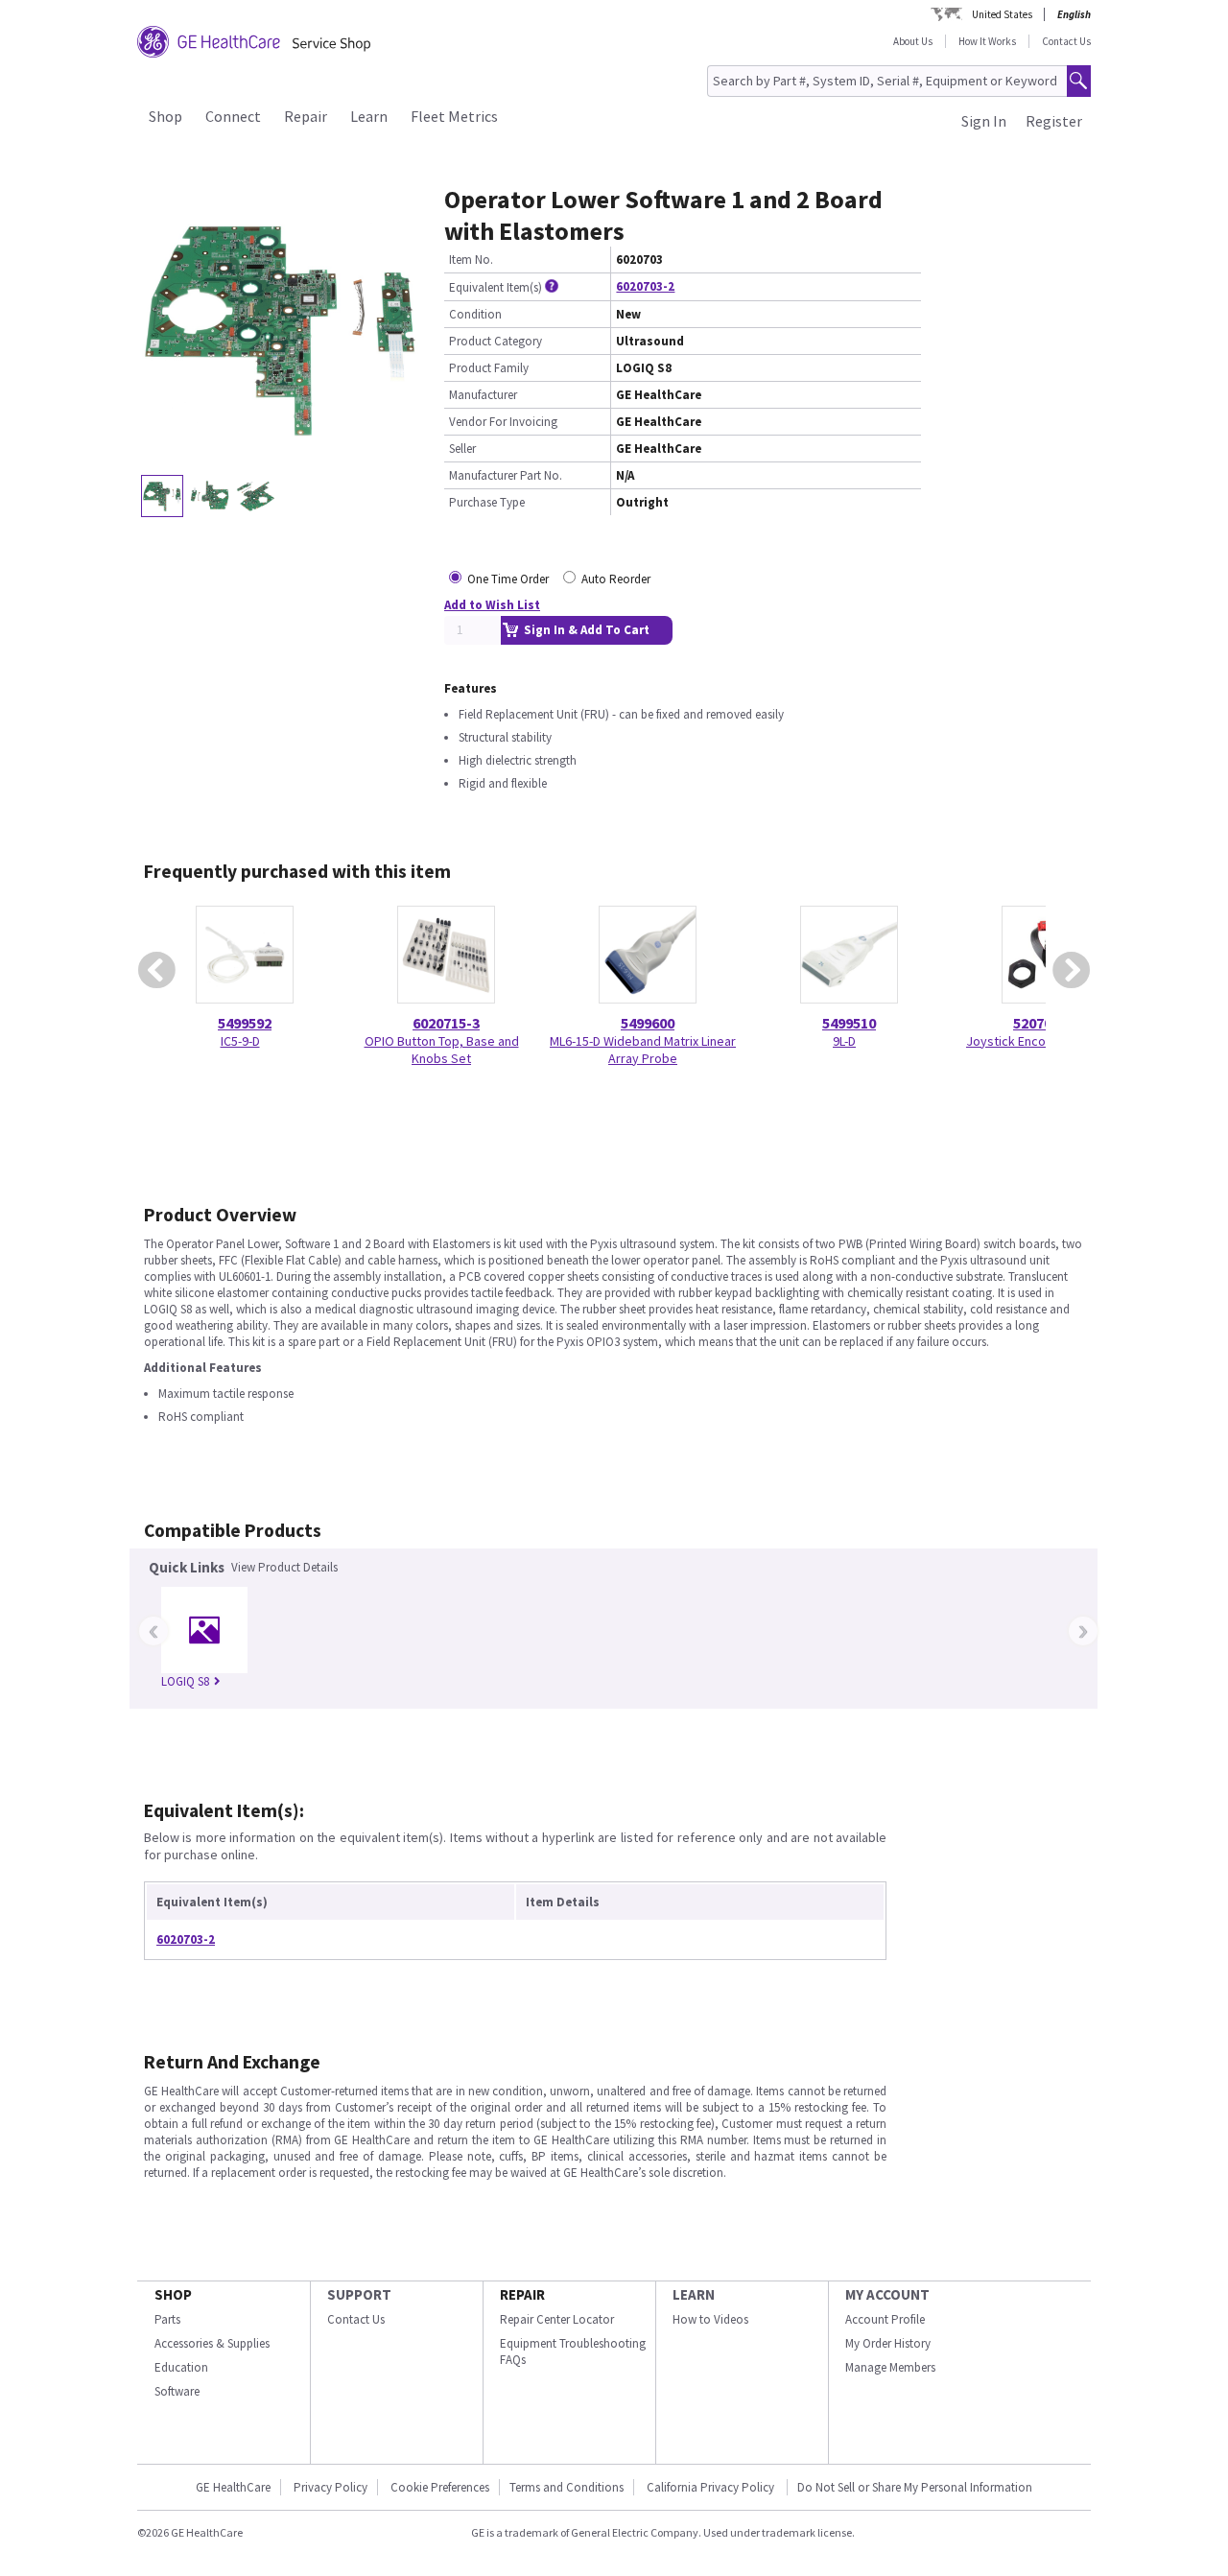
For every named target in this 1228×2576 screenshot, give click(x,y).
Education (181, 2367)
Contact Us (1066, 41)
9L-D (844, 1041)
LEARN (694, 2294)
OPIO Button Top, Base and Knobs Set (442, 1050)
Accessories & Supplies (212, 2343)
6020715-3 (446, 1023)
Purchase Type (487, 502)
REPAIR (522, 2294)
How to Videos (710, 2319)
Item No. (471, 260)
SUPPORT (359, 2294)
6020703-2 (645, 286)
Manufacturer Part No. (506, 475)
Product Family (489, 368)
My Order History (888, 2343)
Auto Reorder (616, 579)
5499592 (245, 1023)
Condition (475, 314)
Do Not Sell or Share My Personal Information (915, 2487)
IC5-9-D (240, 1041)
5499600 (648, 1023)
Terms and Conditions (567, 2487)
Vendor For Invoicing (503, 422)
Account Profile (885, 2319)
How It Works (987, 41)
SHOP (173, 2294)
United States (1002, 14)
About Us (913, 41)
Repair (306, 116)
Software (177, 2391)
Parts (167, 2319)
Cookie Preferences (440, 2487)
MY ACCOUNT (887, 2294)
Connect (233, 116)
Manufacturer (483, 395)
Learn (369, 116)
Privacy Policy (331, 2487)
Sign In (984, 121)
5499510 (849, 1023)
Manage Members (890, 2367)
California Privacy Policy (712, 2487)
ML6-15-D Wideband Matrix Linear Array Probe (643, 1050)
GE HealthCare (233, 2487)
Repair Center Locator (557, 2319)
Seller (462, 449)
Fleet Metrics (454, 116)
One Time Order (508, 579)
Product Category (496, 341)
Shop (165, 116)
